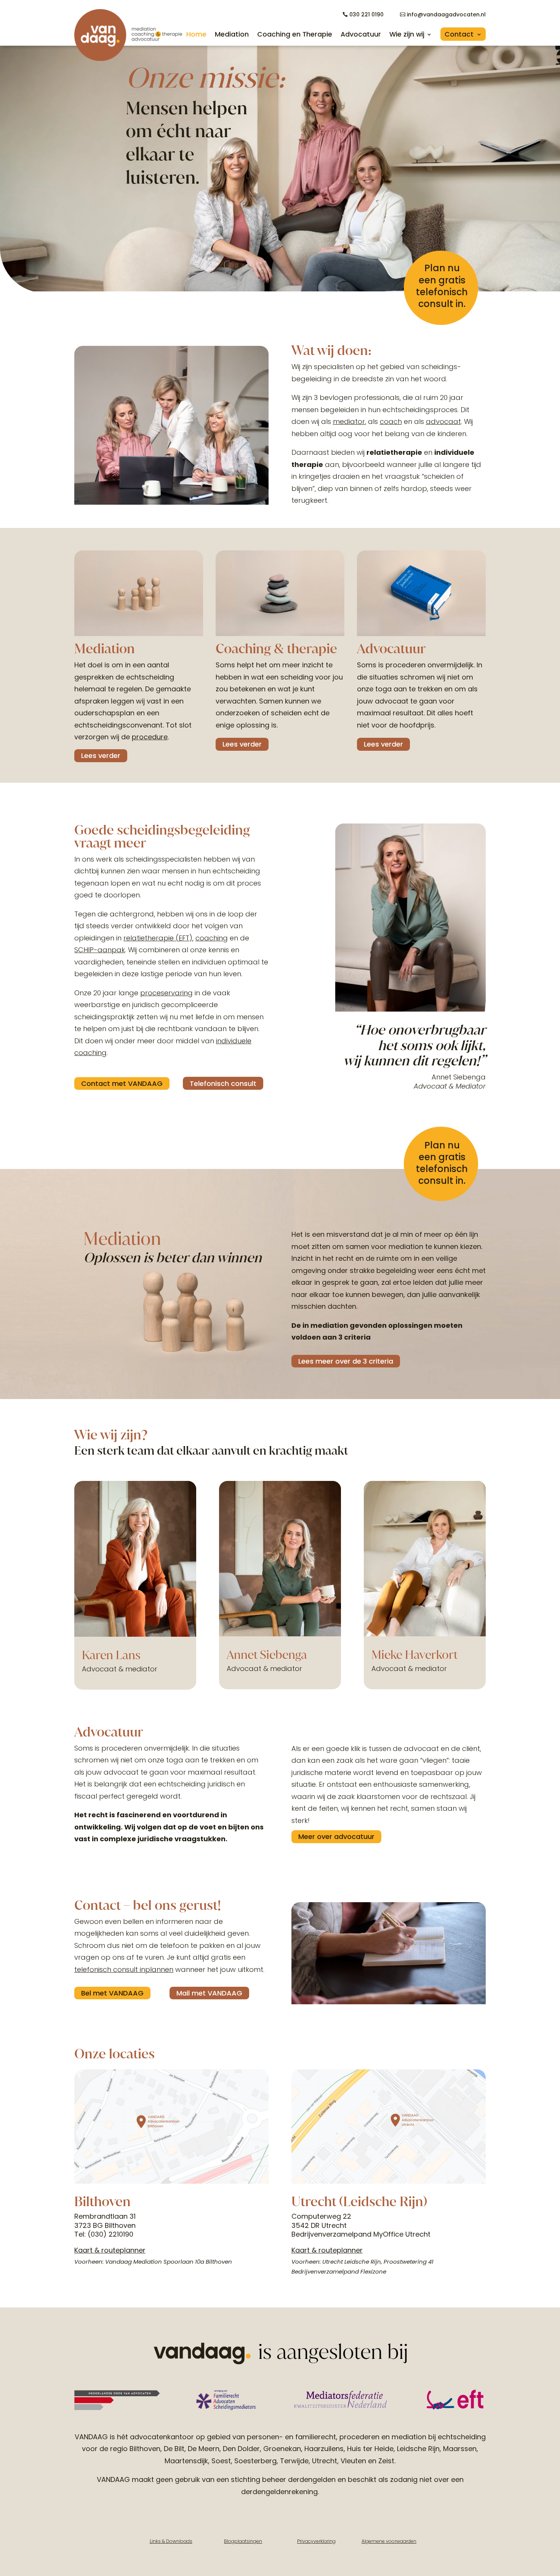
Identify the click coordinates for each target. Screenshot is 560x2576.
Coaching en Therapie (295, 34)
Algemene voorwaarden (389, 2541)
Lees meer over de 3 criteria (346, 1361)
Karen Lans (111, 1655)
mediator (349, 421)
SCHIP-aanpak (100, 950)
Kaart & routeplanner (110, 2250)
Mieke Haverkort (414, 1655)
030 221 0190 (366, 14)
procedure (150, 737)
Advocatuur (361, 34)
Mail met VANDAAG (209, 1993)
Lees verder (101, 756)
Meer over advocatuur (336, 1836)
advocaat (443, 421)
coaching (212, 938)
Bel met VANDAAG (112, 1993)
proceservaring (166, 993)
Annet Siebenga (267, 1655)
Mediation (232, 34)
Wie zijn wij (407, 34)
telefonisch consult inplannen (124, 1969)
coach (391, 421)
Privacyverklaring (316, 2541)
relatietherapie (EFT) (158, 938)
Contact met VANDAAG (122, 1083)
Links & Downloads (171, 2541)
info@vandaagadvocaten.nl (446, 14)
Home (196, 34)
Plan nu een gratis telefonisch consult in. (442, 286)
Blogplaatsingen (243, 2541)
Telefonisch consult (223, 1083)
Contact (459, 34)
